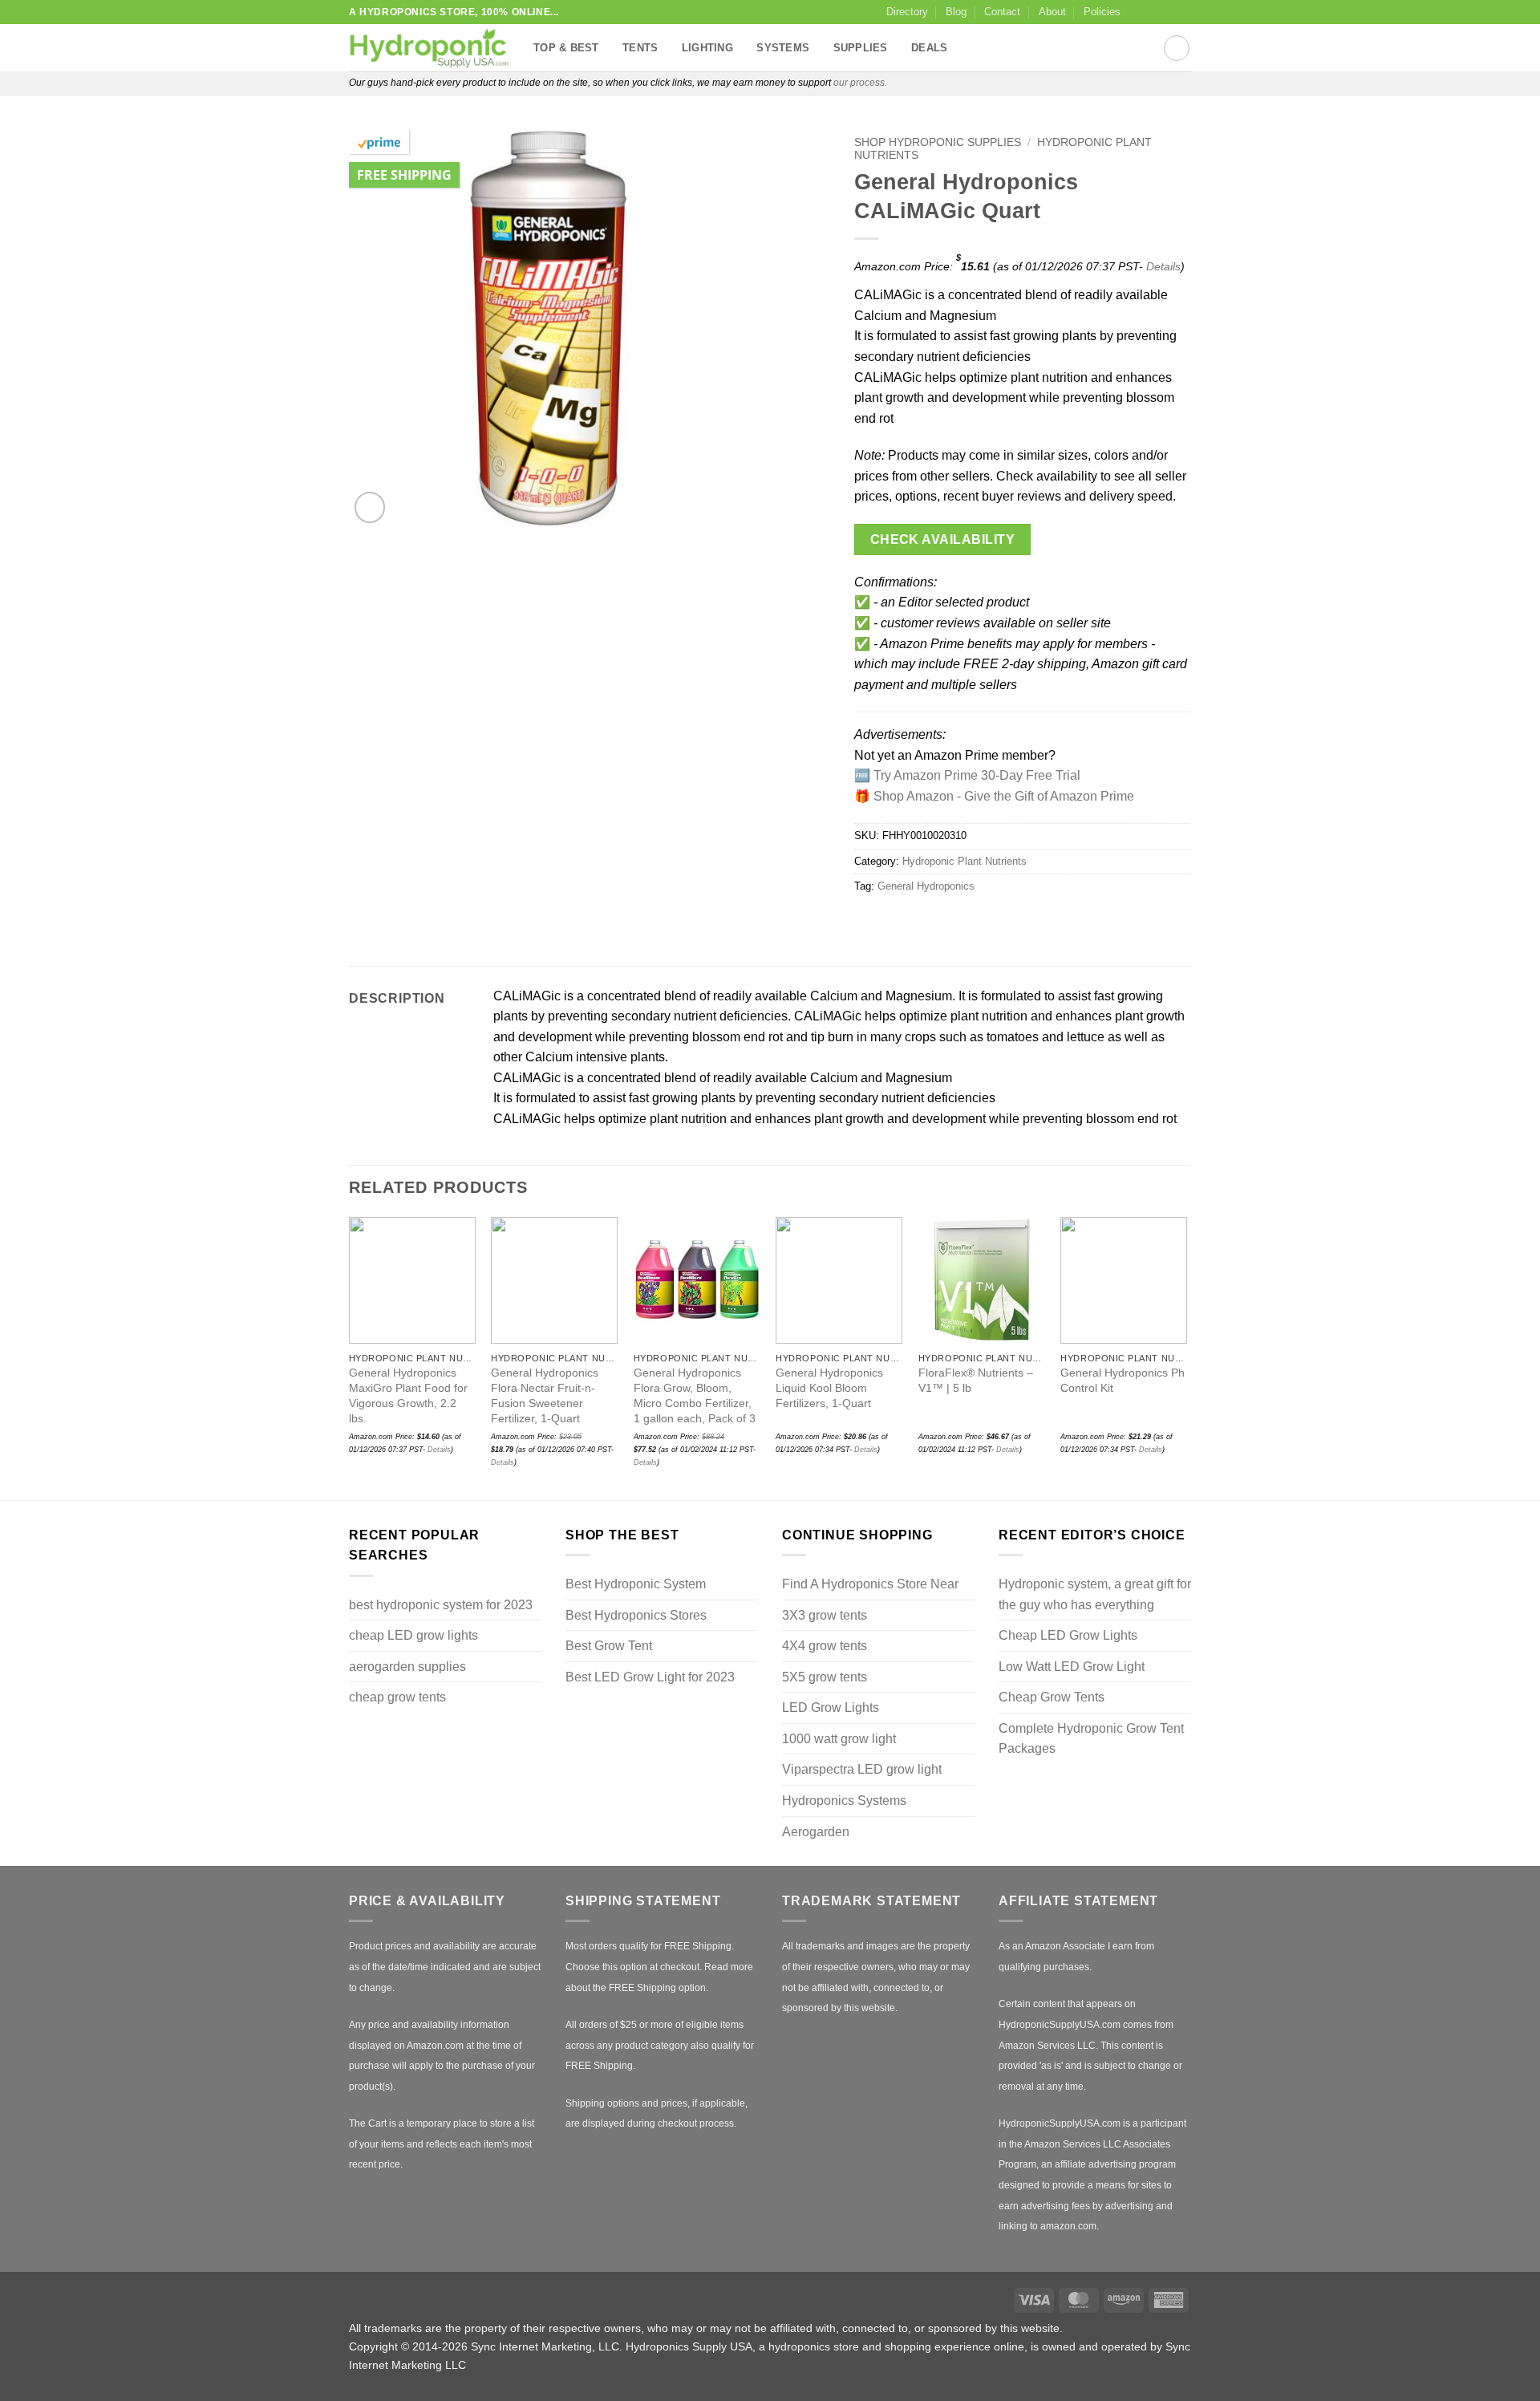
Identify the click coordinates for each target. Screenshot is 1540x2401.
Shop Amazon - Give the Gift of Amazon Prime (1004, 796)
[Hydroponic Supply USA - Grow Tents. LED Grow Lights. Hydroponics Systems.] (429, 48)
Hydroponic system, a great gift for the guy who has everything (1095, 1594)
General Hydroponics (926, 886)
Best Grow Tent (609, 1646)
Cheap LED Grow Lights (1068, 1635)
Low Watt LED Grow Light (1072, 1667)
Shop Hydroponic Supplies (938, 142)
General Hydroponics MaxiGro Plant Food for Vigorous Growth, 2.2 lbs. (408, 1395)
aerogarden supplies (407, 1667)
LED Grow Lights (831, 1707)
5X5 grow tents (825, 1677)
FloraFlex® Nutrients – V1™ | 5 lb (976, 1380)
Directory (907, 12)
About (1052, 12)
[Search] (1177, 48)
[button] (370, 507)
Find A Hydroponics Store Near (870, 1584)
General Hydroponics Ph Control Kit (1123, 1380)
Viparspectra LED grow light (862, 1769)
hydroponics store (814, 2346)
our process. (860, 83)
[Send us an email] (1183, 12)
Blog (956, 12)
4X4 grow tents (825, 1646)
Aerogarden (816, 1832)
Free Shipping (404, 175)
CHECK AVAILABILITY (942, 539)
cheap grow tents (397, 1697)
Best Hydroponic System (636, 1584)
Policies (1102, 12)
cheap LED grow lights (413, 1635)
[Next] (1186, 1357)
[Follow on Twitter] (1168, 12)
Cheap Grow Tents (1052, 1697)
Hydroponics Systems (844, 1801)
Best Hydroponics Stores (636, 1615)
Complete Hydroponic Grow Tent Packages (1091, 1739)
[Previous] (350, 1357)
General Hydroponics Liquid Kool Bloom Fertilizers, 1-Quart (829, 1387)
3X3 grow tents (825, 1615)
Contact (1002, 12)
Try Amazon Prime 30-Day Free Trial (977, 775)
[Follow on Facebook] (1137, 12)
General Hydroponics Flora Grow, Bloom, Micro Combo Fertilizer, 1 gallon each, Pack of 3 (695, 1395)
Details (1163, 266)
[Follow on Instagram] (1153, 12)
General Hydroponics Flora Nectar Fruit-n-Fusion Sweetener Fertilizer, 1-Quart (545, 1395)
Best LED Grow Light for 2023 (650, 1677)
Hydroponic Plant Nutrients (965, 861)
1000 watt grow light (839, 1739)
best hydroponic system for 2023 (441, 1605)
